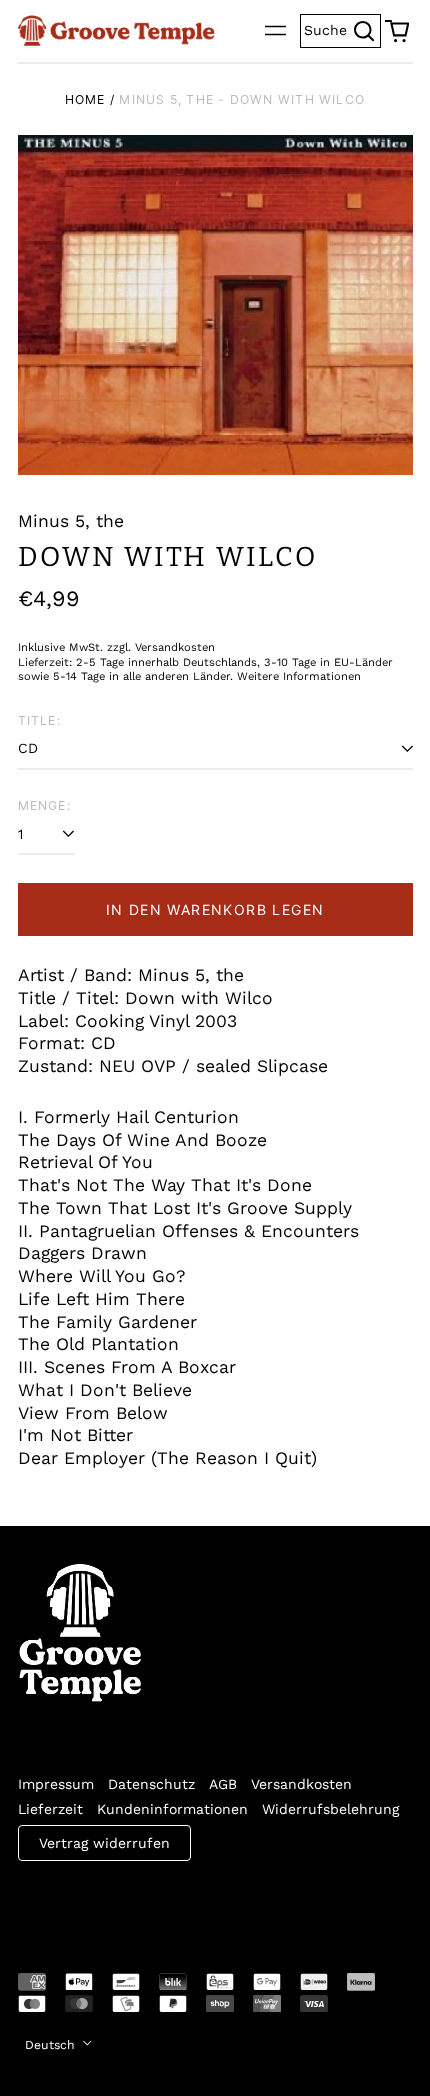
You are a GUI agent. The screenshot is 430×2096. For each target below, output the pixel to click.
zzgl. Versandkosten (161, 647)
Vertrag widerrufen (104, 1843)
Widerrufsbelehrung (330, 1809)
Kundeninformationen (172, 1809)
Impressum (56, 1784)
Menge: (44, 805)
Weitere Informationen (299, 676)
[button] (397, 31)
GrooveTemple (110, 1903)
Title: (39, 720)
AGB (223, 1784)
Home (85, 99)
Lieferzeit (50, 1809)
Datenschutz (151, 1784)
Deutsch (52, 2045)
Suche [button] (342, 28)
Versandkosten (301, 1784)
